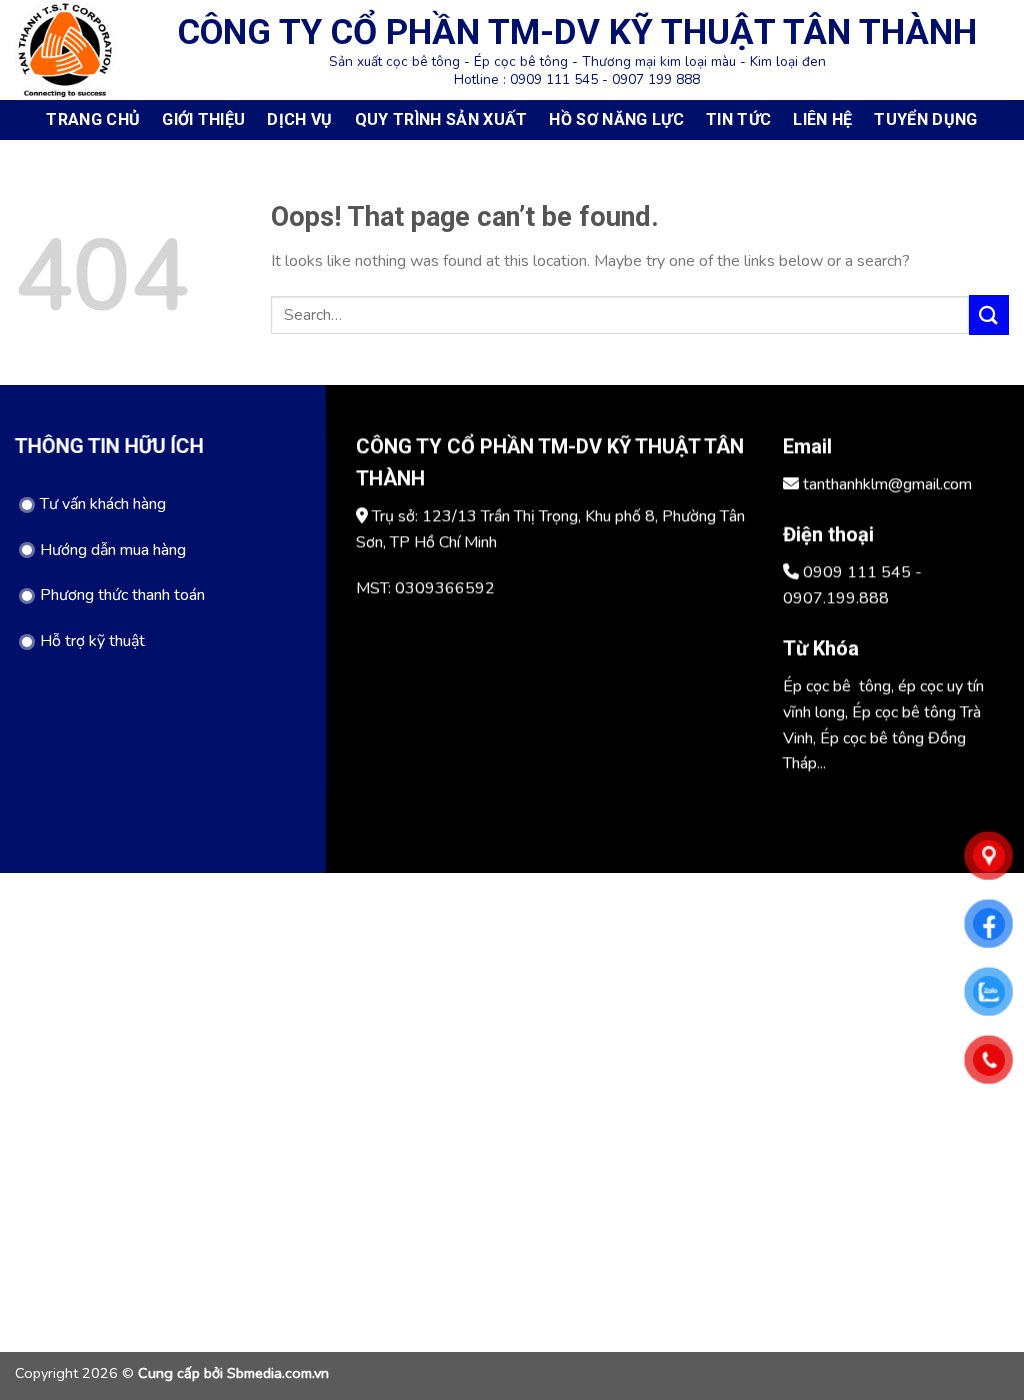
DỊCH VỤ (299, 119)
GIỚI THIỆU (203, 119)
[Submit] (989, 314)
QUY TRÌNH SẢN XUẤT (441, 119)
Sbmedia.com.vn (278, 1373)
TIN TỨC (738, 119)
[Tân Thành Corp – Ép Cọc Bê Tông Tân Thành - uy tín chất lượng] (65, 49)
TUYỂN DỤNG (925, 119)
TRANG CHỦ (93, 119)
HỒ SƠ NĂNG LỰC (616, 119)
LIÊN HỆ (822, 119)
